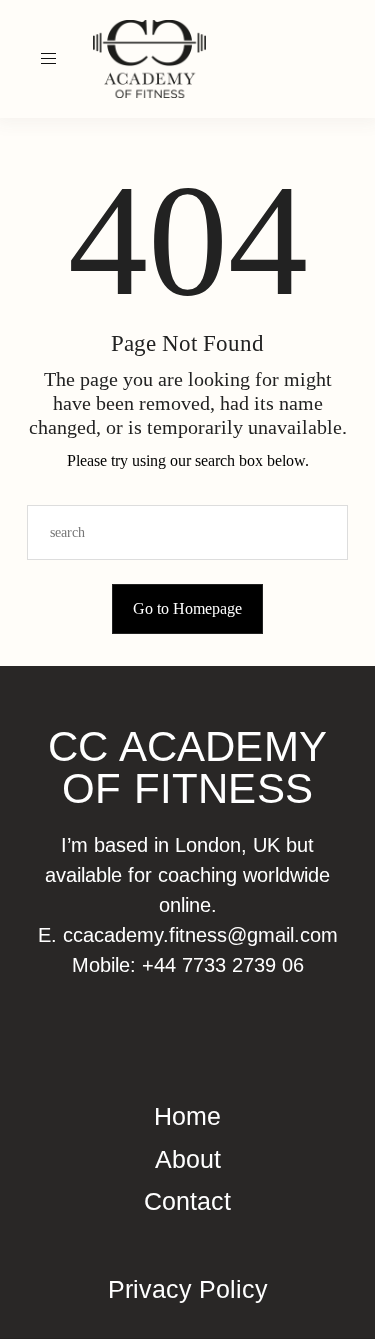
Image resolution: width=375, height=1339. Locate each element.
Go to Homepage (187, 608)
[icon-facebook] (344, 59)
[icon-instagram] (321, 59)
